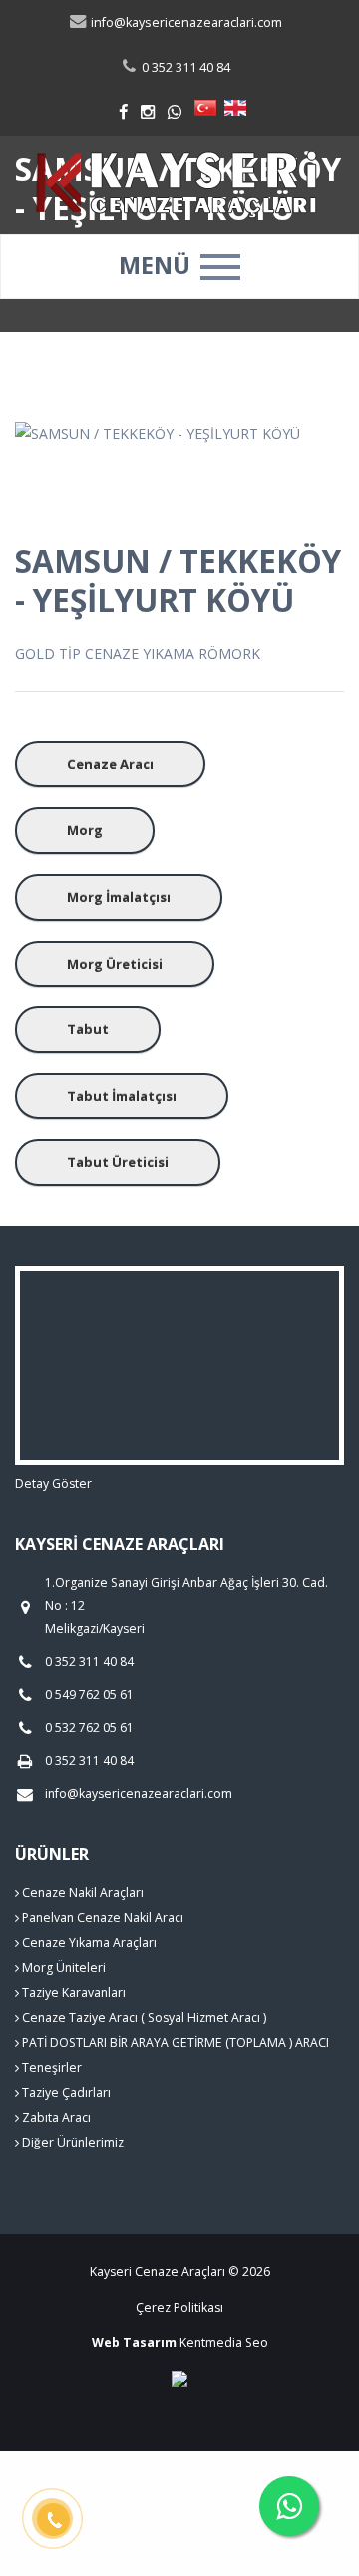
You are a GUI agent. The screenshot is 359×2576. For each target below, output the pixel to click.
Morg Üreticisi (115, 964)
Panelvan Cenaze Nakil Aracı (101, 1918)
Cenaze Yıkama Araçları (88, 1943)
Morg (85, 830)
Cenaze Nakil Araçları (81, 1893)
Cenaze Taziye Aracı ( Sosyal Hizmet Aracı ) (143, 2017)
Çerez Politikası (179, 2307)
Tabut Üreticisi (118, 1162)
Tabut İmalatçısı (122, 1096)
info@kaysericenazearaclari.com (185, 22)
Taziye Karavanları (72, 1993)
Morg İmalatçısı (119, 897)
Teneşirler (50, 2067)
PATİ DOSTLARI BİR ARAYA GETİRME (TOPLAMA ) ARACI (174, 2042)
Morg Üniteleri (62, 1968)
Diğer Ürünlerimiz (71, 2142)
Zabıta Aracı (55, 2117)
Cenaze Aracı (110, 764)
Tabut (88, 1029)
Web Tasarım (134, 2342)
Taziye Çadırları (65, 2092)
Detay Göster (53, 1483)
